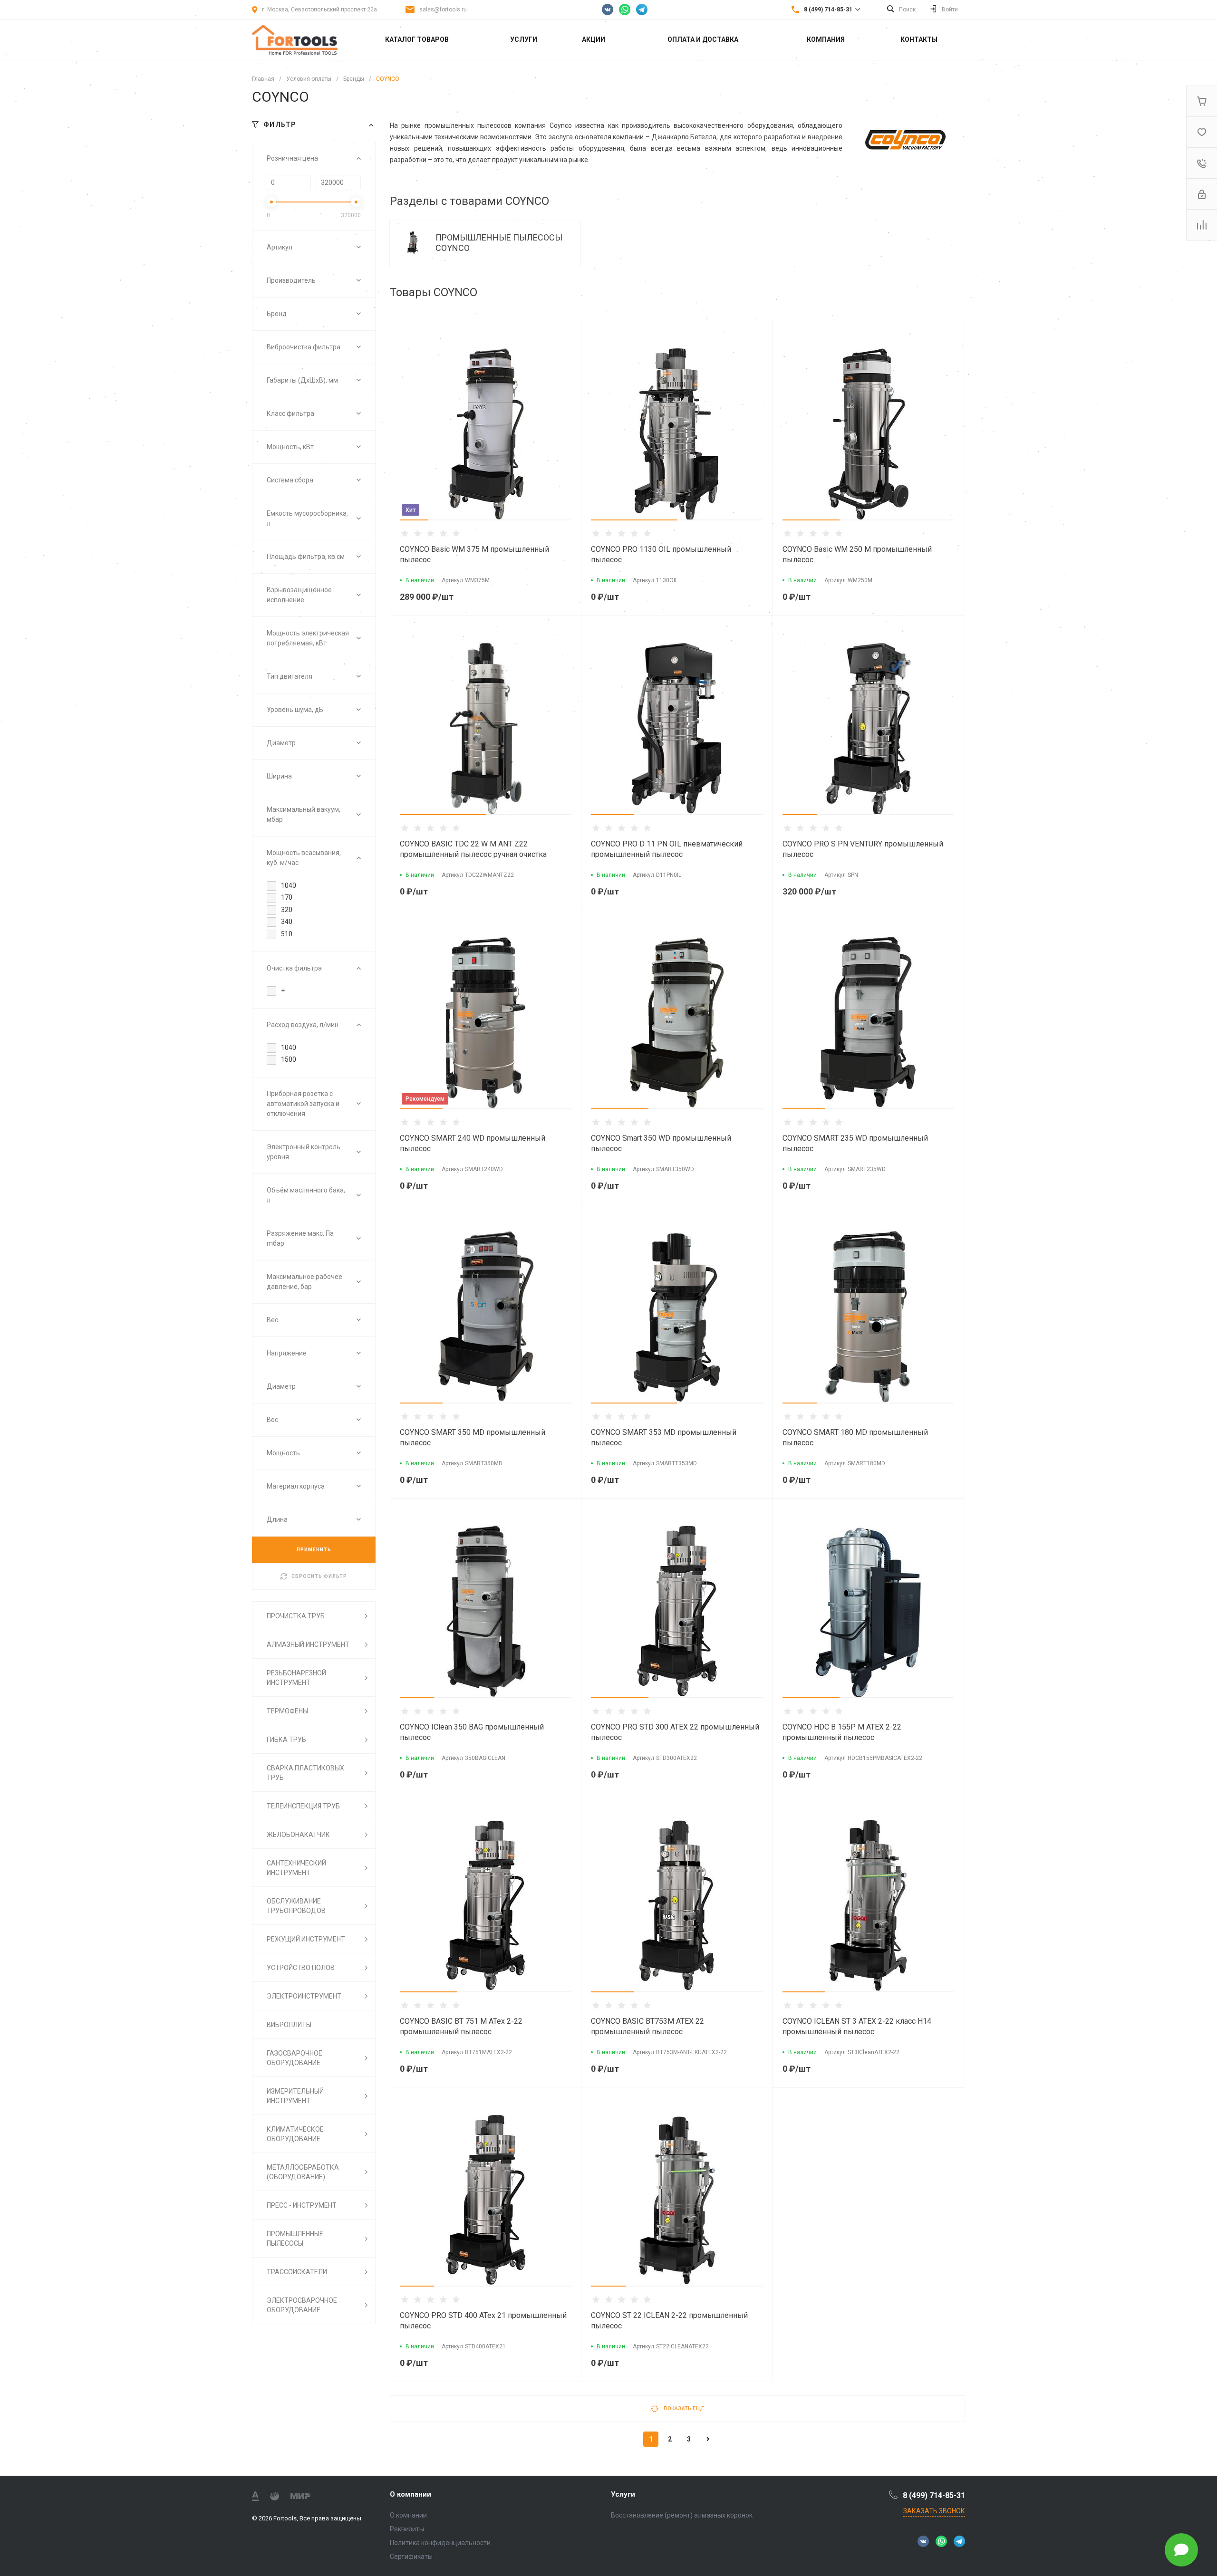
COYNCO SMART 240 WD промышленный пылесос (473, 1143)
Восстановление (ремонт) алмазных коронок (682, 2515)
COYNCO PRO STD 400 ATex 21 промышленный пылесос (483, 2321)
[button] (414, 520)
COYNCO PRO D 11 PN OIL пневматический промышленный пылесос (667, 849)
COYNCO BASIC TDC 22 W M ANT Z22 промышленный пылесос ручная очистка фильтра (473, 854)
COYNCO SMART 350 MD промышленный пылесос (473, 1437)
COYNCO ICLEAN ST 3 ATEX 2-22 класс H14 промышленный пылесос (857, 2026)
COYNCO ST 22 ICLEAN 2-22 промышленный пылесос (669, 2321)
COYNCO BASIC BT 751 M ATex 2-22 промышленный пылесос (461, 2026)
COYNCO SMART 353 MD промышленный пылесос (664, 1437)
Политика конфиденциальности (440, 2543)
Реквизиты (407, 2529)
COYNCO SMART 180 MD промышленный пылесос (855, 1437)
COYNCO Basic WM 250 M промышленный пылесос (857, 554)
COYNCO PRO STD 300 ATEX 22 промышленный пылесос (675, 1732)
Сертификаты (411, 2557)
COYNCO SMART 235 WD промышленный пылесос (855, 1143)
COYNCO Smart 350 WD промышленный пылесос (661, 1143)
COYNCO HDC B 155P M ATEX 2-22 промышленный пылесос (842, 1732)
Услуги (623, 2494)
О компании (410, 2494)
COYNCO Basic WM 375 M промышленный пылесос (474, 554)
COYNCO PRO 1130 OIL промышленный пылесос (661, 554)
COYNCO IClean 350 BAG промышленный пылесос (472, 1732)
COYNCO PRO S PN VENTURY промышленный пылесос (863, 849)
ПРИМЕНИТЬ (314, 1550)
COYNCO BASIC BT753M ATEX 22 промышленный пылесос (647, 2026)
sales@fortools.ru (443, 10)
